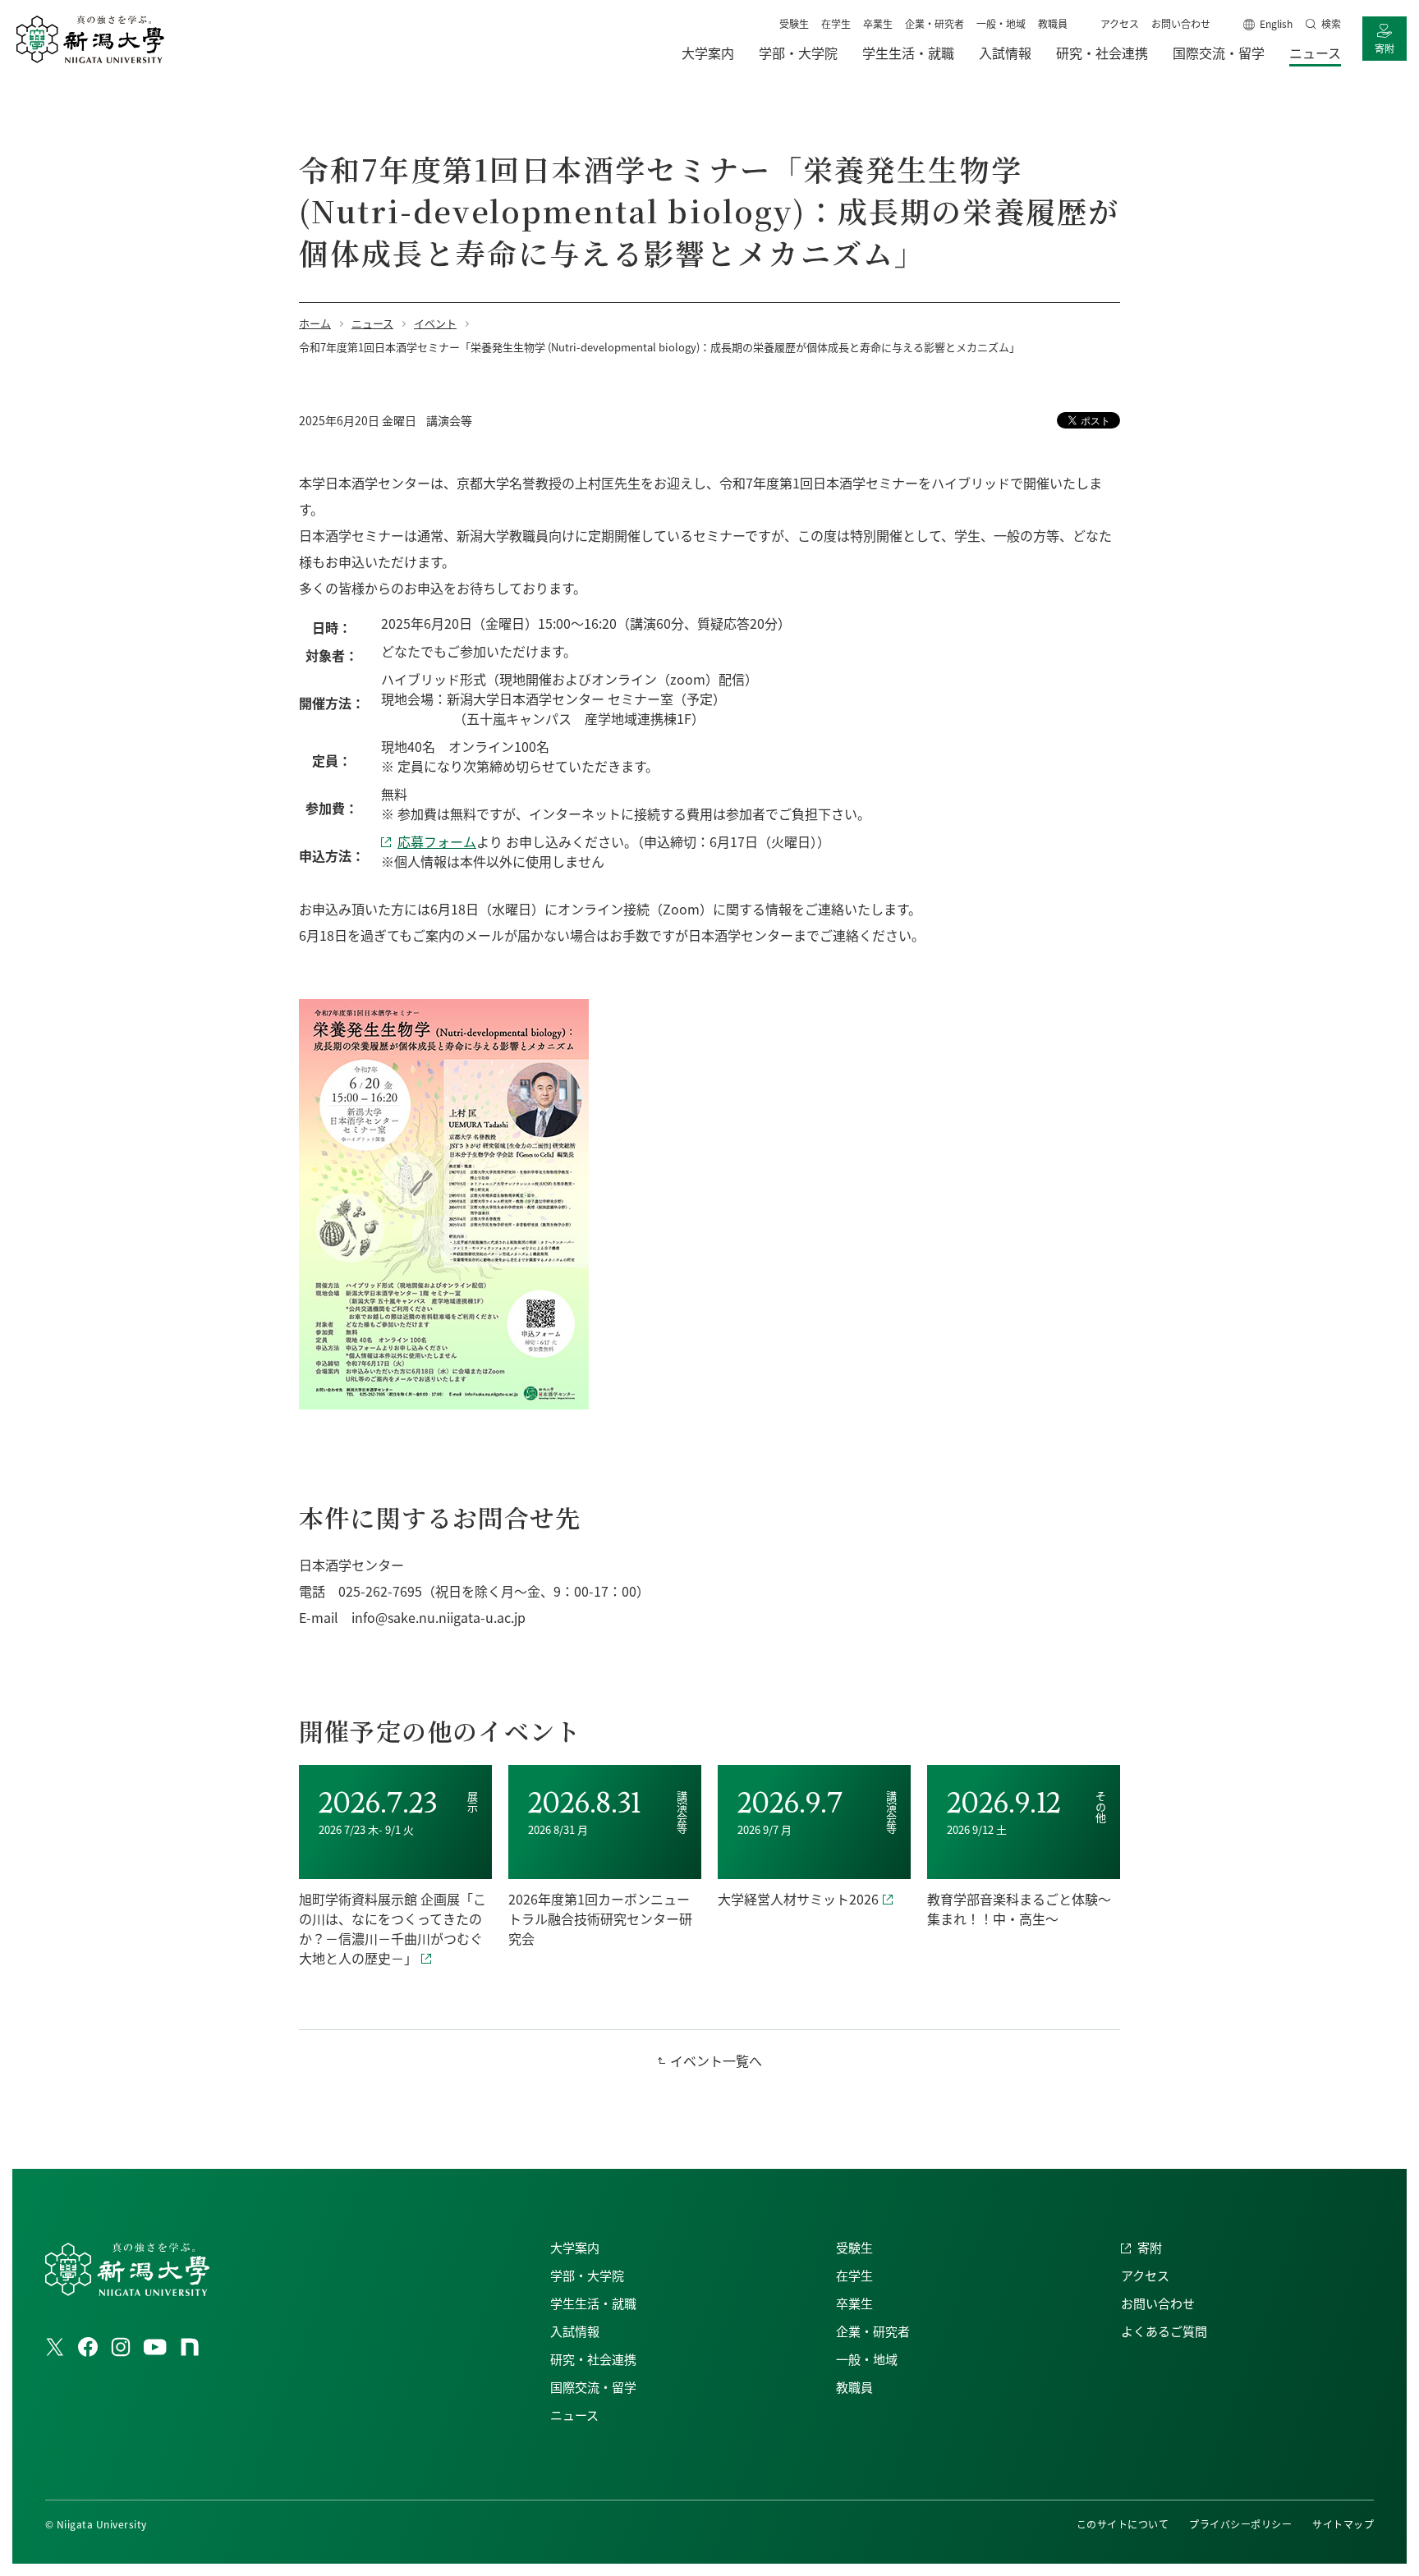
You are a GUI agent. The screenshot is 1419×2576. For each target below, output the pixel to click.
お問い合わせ (1181, 23)
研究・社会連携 (593, 2359)
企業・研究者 (935, 23)
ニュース (574, 2415)
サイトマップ (1343, 2524)
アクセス (1120, 23)
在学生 (836, 23)
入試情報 (575, 2331)
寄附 (1385, 48)
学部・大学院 (587, 2275)
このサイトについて (1123, 2524)
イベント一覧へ (716, 2060)
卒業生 (878, 23)
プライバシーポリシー (1240, 2524)
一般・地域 (1001, 23)
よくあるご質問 (1164, 2331)
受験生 (794, 23)
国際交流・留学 (593, 2387)
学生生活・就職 (593, 2303)
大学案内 (575, 2247)
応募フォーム (437, 841)
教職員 (1053, 23)
